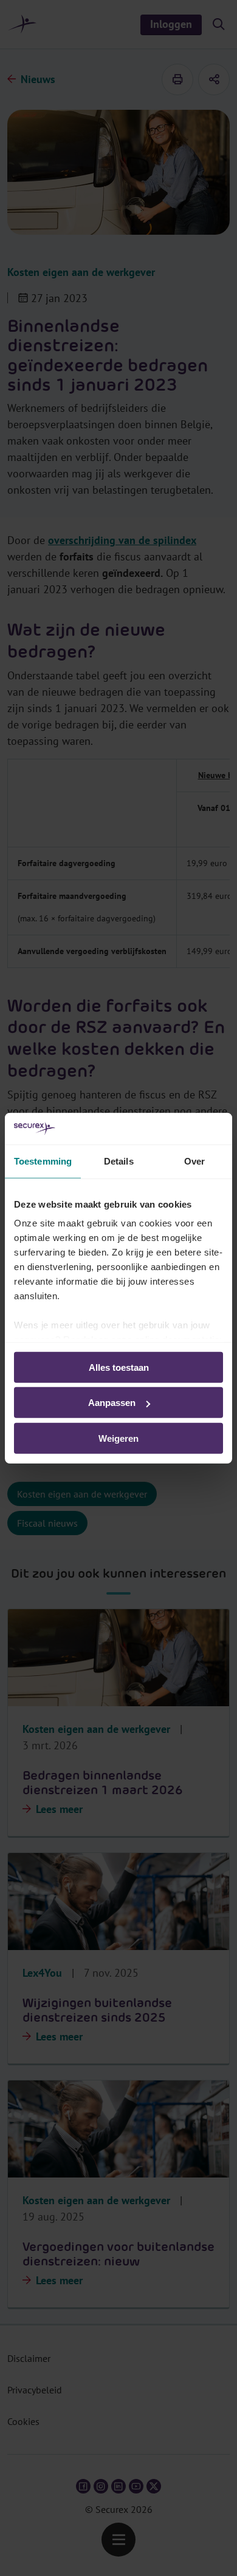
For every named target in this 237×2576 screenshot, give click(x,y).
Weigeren (118, 1438)
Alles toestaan (119, 1367)
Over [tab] (194, 1161)
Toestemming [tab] (43, 1161)
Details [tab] (119, 1161)
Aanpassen (112, 1403)
